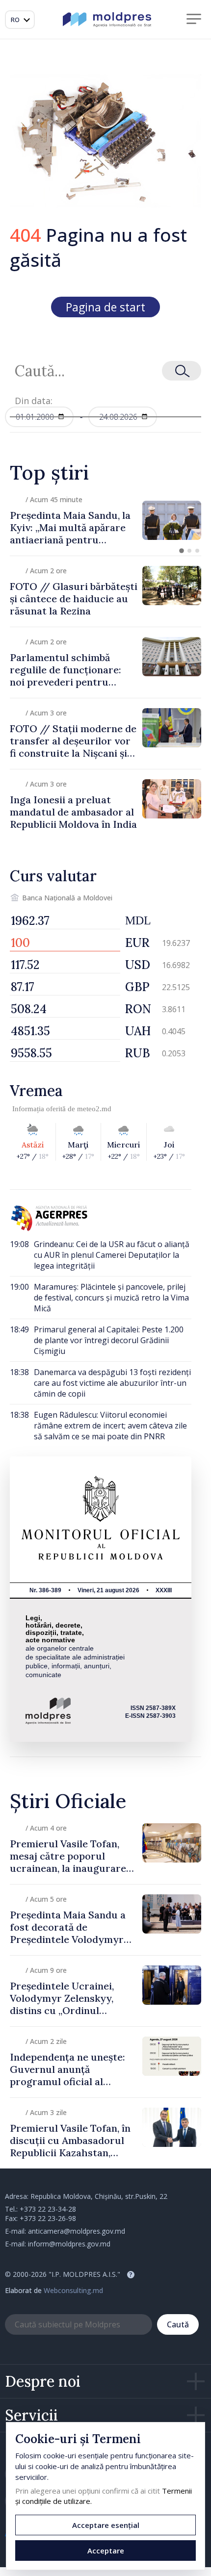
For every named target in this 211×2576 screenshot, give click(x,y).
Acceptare (106, 2550)
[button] (182, 551)
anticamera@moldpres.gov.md (77, 2231)
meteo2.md (94, 1109)
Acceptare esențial (106, 2525)
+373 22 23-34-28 (48, 2209)
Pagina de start (105, 307)
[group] (105, 520)
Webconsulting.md (73, 2290)
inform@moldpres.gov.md (69, 2244)
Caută (178, 2324)
